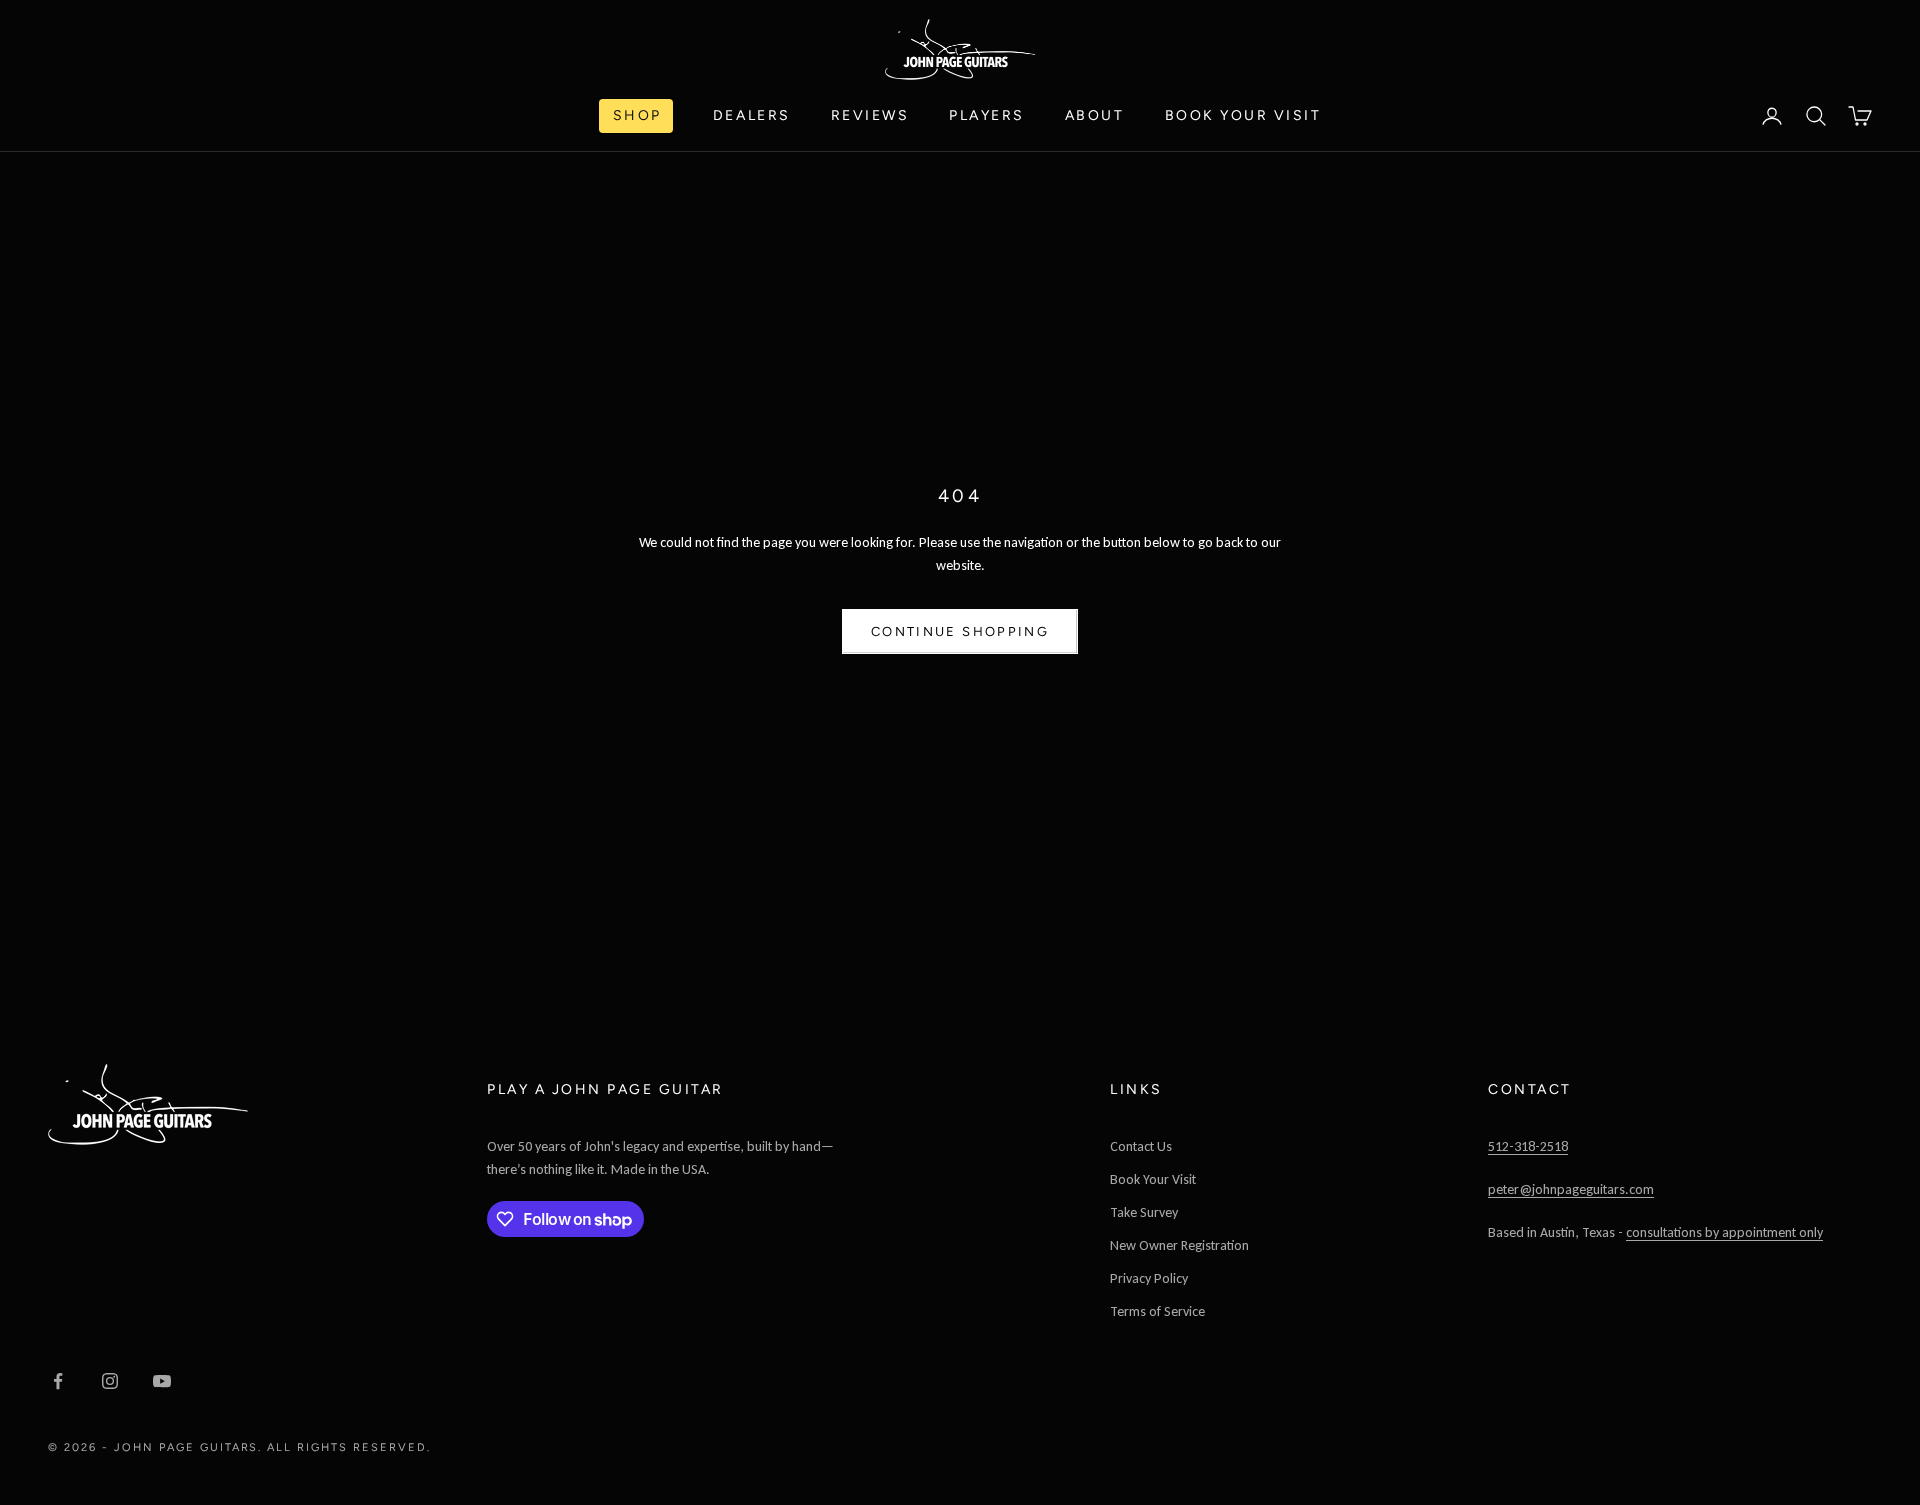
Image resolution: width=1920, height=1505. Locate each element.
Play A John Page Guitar (605, 1089)
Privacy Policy (1149, 1278)
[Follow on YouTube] (162, 1381)
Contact (1530, 1089)
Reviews (870, 115)
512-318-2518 (1528, 1146)
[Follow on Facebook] (58, 1381)
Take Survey (1144, 1212)
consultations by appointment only (1724, 1232)
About (1095, 115)
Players (987, 115)
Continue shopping (960, 631)
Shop (637, 115)
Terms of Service (1157, 1311)
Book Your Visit (1243, 115)
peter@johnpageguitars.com (1571, 1189)
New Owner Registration (1179, 1245)
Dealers (752, 115)
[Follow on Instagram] (110, 1381)
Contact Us (1141, 1146)
